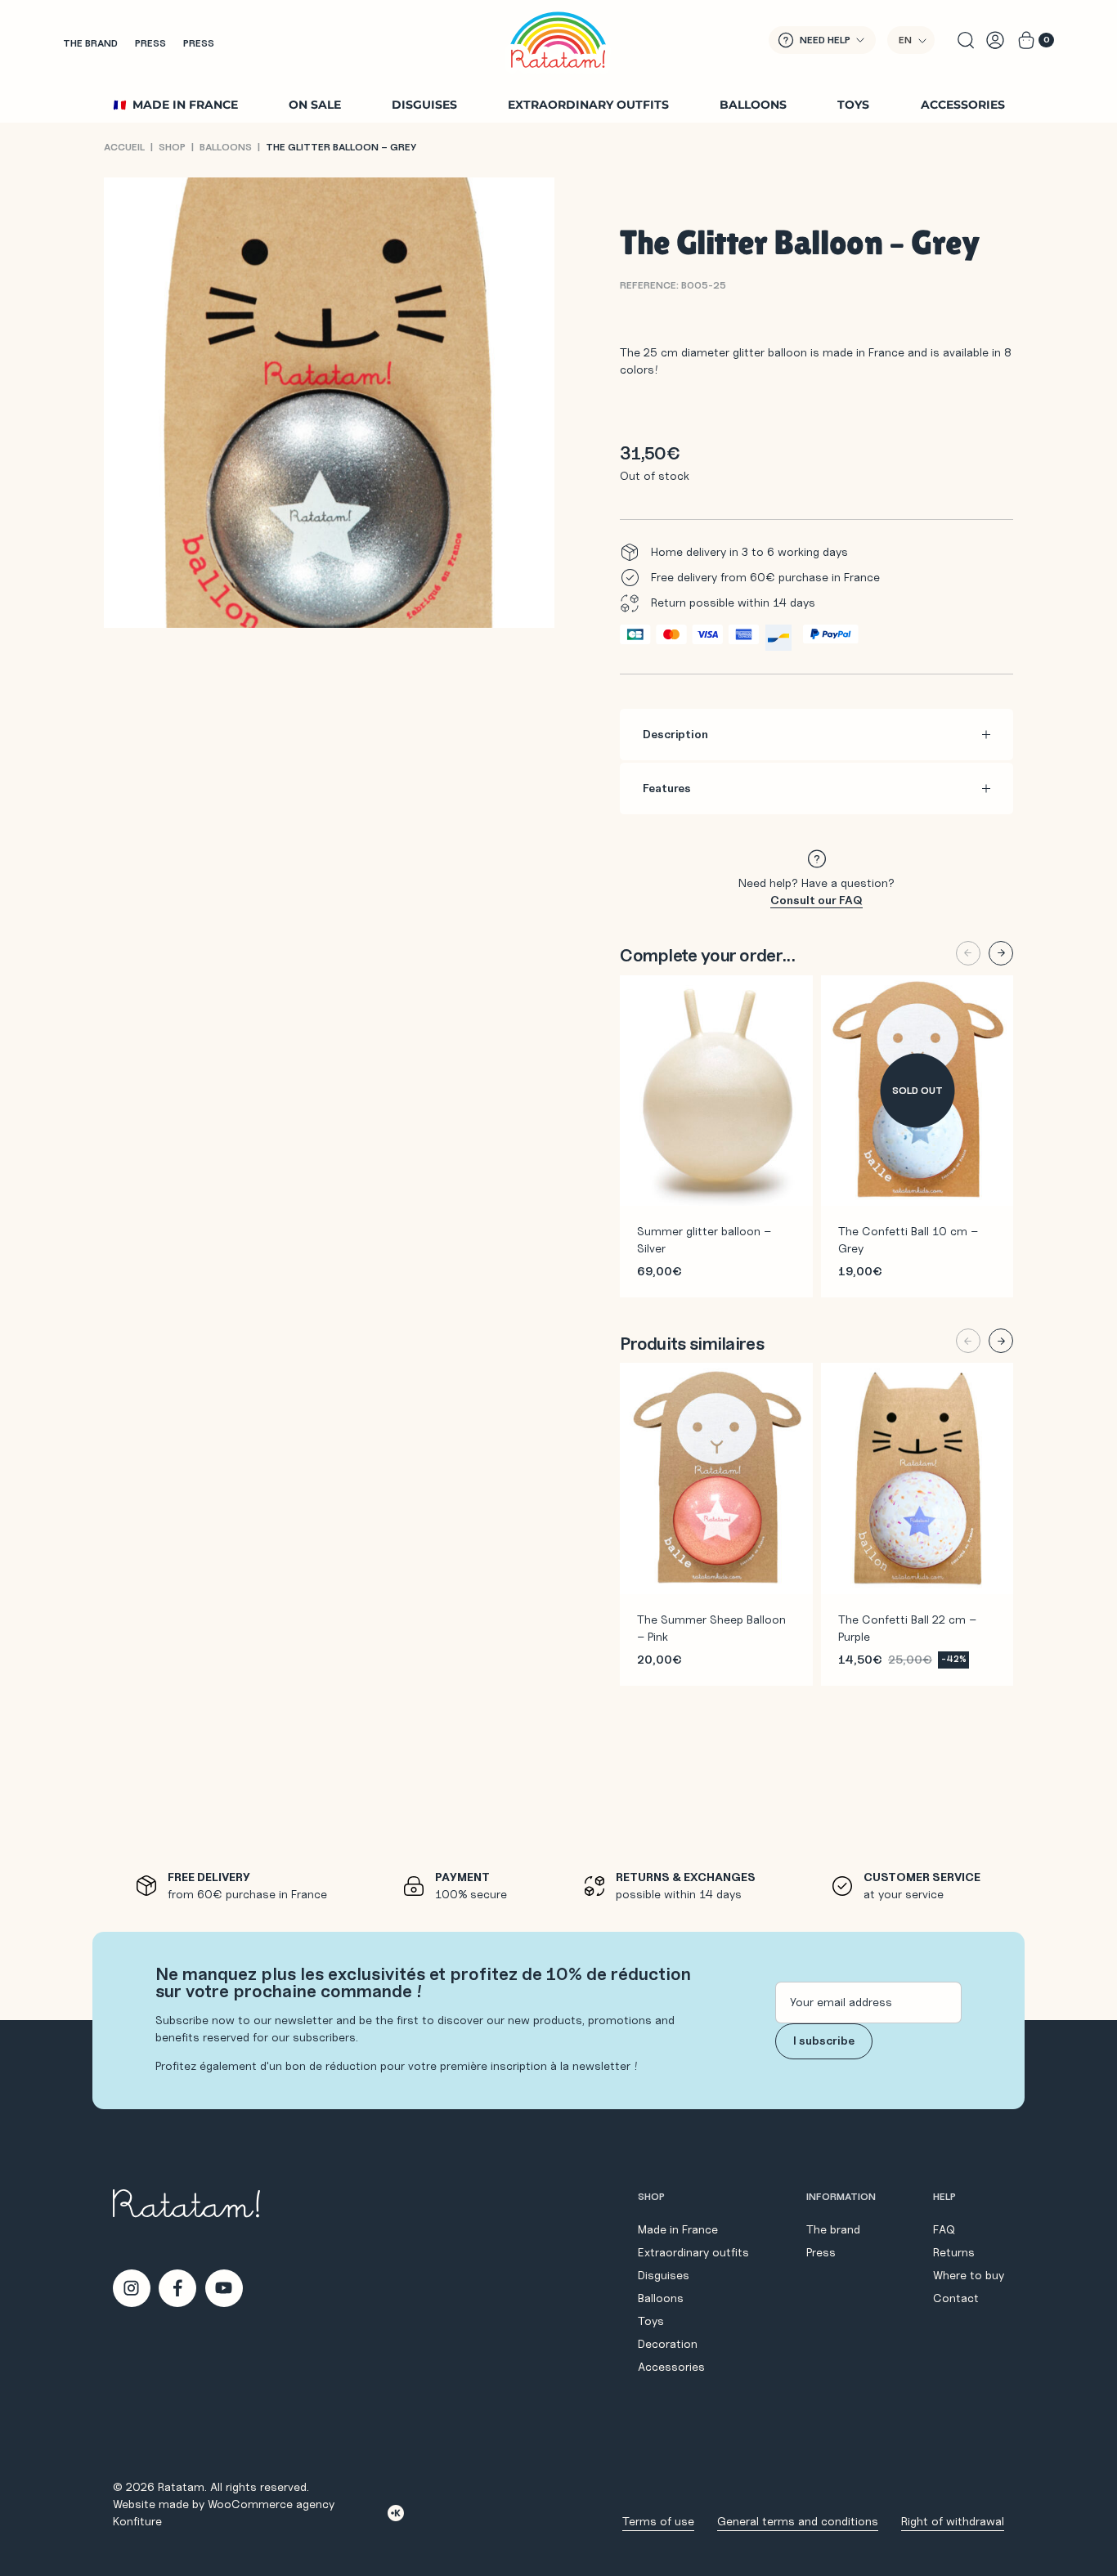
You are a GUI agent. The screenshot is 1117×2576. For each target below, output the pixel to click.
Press (150, 43)
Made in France (185, 105)
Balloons (753, 105)
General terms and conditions (798, 2521)
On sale (315, 105)
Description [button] (675, 734)
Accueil (124, 147)
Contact (956, 2298)
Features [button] (667, 788)
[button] (911, 40)
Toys (853, 105)
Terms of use (658, 2521)
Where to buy (969, 2275)
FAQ (944, 2229)
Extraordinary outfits (588, 105)
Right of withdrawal (953, 2521)
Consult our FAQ (816, 900)
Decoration (668, 2344)
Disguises (424, 105)
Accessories (963, 105)
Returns (954, 2252)
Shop (172, 147)
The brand (90, 43)
